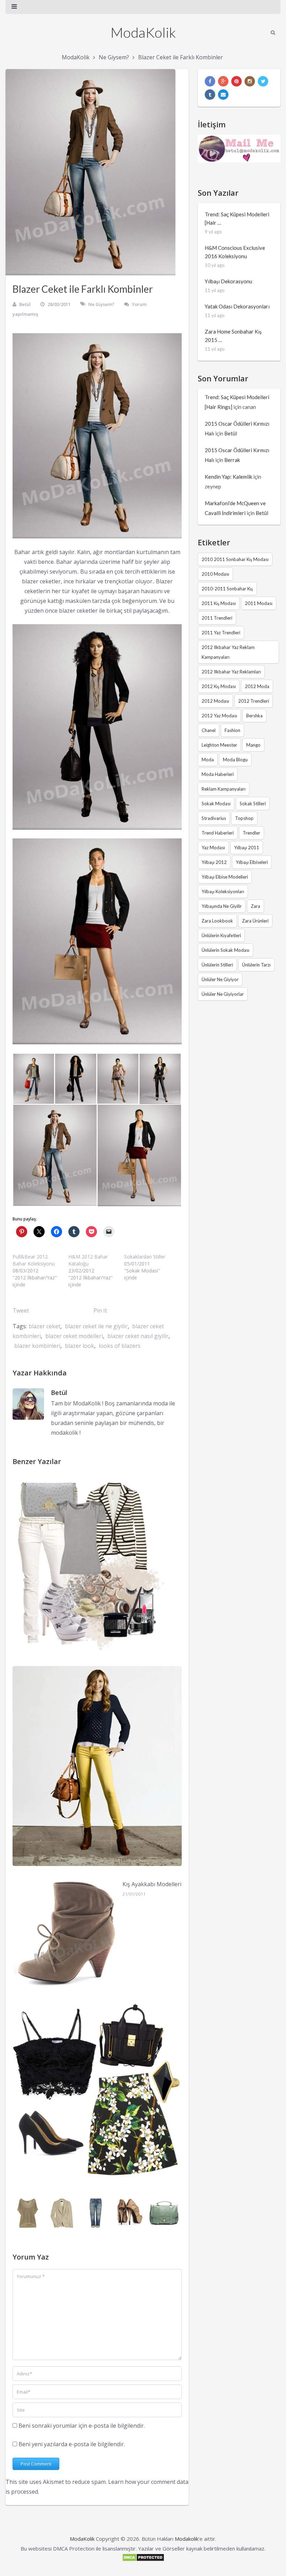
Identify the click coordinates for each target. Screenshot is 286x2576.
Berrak (232, 460)
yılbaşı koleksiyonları (223, 891)
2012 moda (257, 686)
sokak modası (216, 804)
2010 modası (215, 574)
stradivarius (214, 818)
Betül (25, 304)
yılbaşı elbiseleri (252, 862)
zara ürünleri (255, 921)
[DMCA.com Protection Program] (143, 2560)
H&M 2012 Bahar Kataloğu (88, 1260)
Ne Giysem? (114, 57)
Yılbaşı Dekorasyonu (228, 281)
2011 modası (259, 603)
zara (255, 906)
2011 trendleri (217, 618)
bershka (254, 716)
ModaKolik (143, 32)
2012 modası (215, 701)
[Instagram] (250, 81)
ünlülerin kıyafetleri (221, 935)
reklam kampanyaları (224, 789)
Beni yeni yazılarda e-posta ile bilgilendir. (72, 2444)
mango (253, 745)
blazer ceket (44, 1326)
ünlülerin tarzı (256, 965)
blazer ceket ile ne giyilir (96, 1326)
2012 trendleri (254, 701)
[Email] (223, 95)
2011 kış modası (219, 603)
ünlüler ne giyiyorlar (223, 994)
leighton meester (219, 745)
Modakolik (187, 2539)
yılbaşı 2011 (247, 848)
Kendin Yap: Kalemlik (228, 477)
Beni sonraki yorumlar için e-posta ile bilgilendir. (82, 2426)
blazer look (80, 1346)
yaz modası (213, 848)
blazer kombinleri (37, 1346)
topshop (244, 818)
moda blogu (235, 760)
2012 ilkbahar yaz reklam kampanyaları (228, 652)
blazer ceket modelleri (74, 1336)
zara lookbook (217, 921)
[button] (33, 1079)
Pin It (100, 1311)
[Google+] (223, 81)
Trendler (251, 833)
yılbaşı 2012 (214, 862)
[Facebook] (210, 81)
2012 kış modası (219, 686)
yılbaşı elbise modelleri (225, 877)
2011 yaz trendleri (221, 633)
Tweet (21, 1311)
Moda (208, 760)
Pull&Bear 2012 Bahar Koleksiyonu (34, 1260)
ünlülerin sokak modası (225, 950)
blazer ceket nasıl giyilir (138, 1336)
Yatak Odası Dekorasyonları (237, 306)
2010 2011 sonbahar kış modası (235, 559)
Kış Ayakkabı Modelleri (152, 1884)
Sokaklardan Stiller (145, 1257)
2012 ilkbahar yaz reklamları (231, 672)
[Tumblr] (210, 95)
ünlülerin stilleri (217, 965)
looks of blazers (120, 1346)
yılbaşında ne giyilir (222, 906)
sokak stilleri (253, 804)
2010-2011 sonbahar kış (227, 589)
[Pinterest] (236, 81)
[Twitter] (263, 81)
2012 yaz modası (219, 716)
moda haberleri (218, 774)
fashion (232, 730)
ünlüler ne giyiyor (220, 979)
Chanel (209, 730)
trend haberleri (218, 833)
